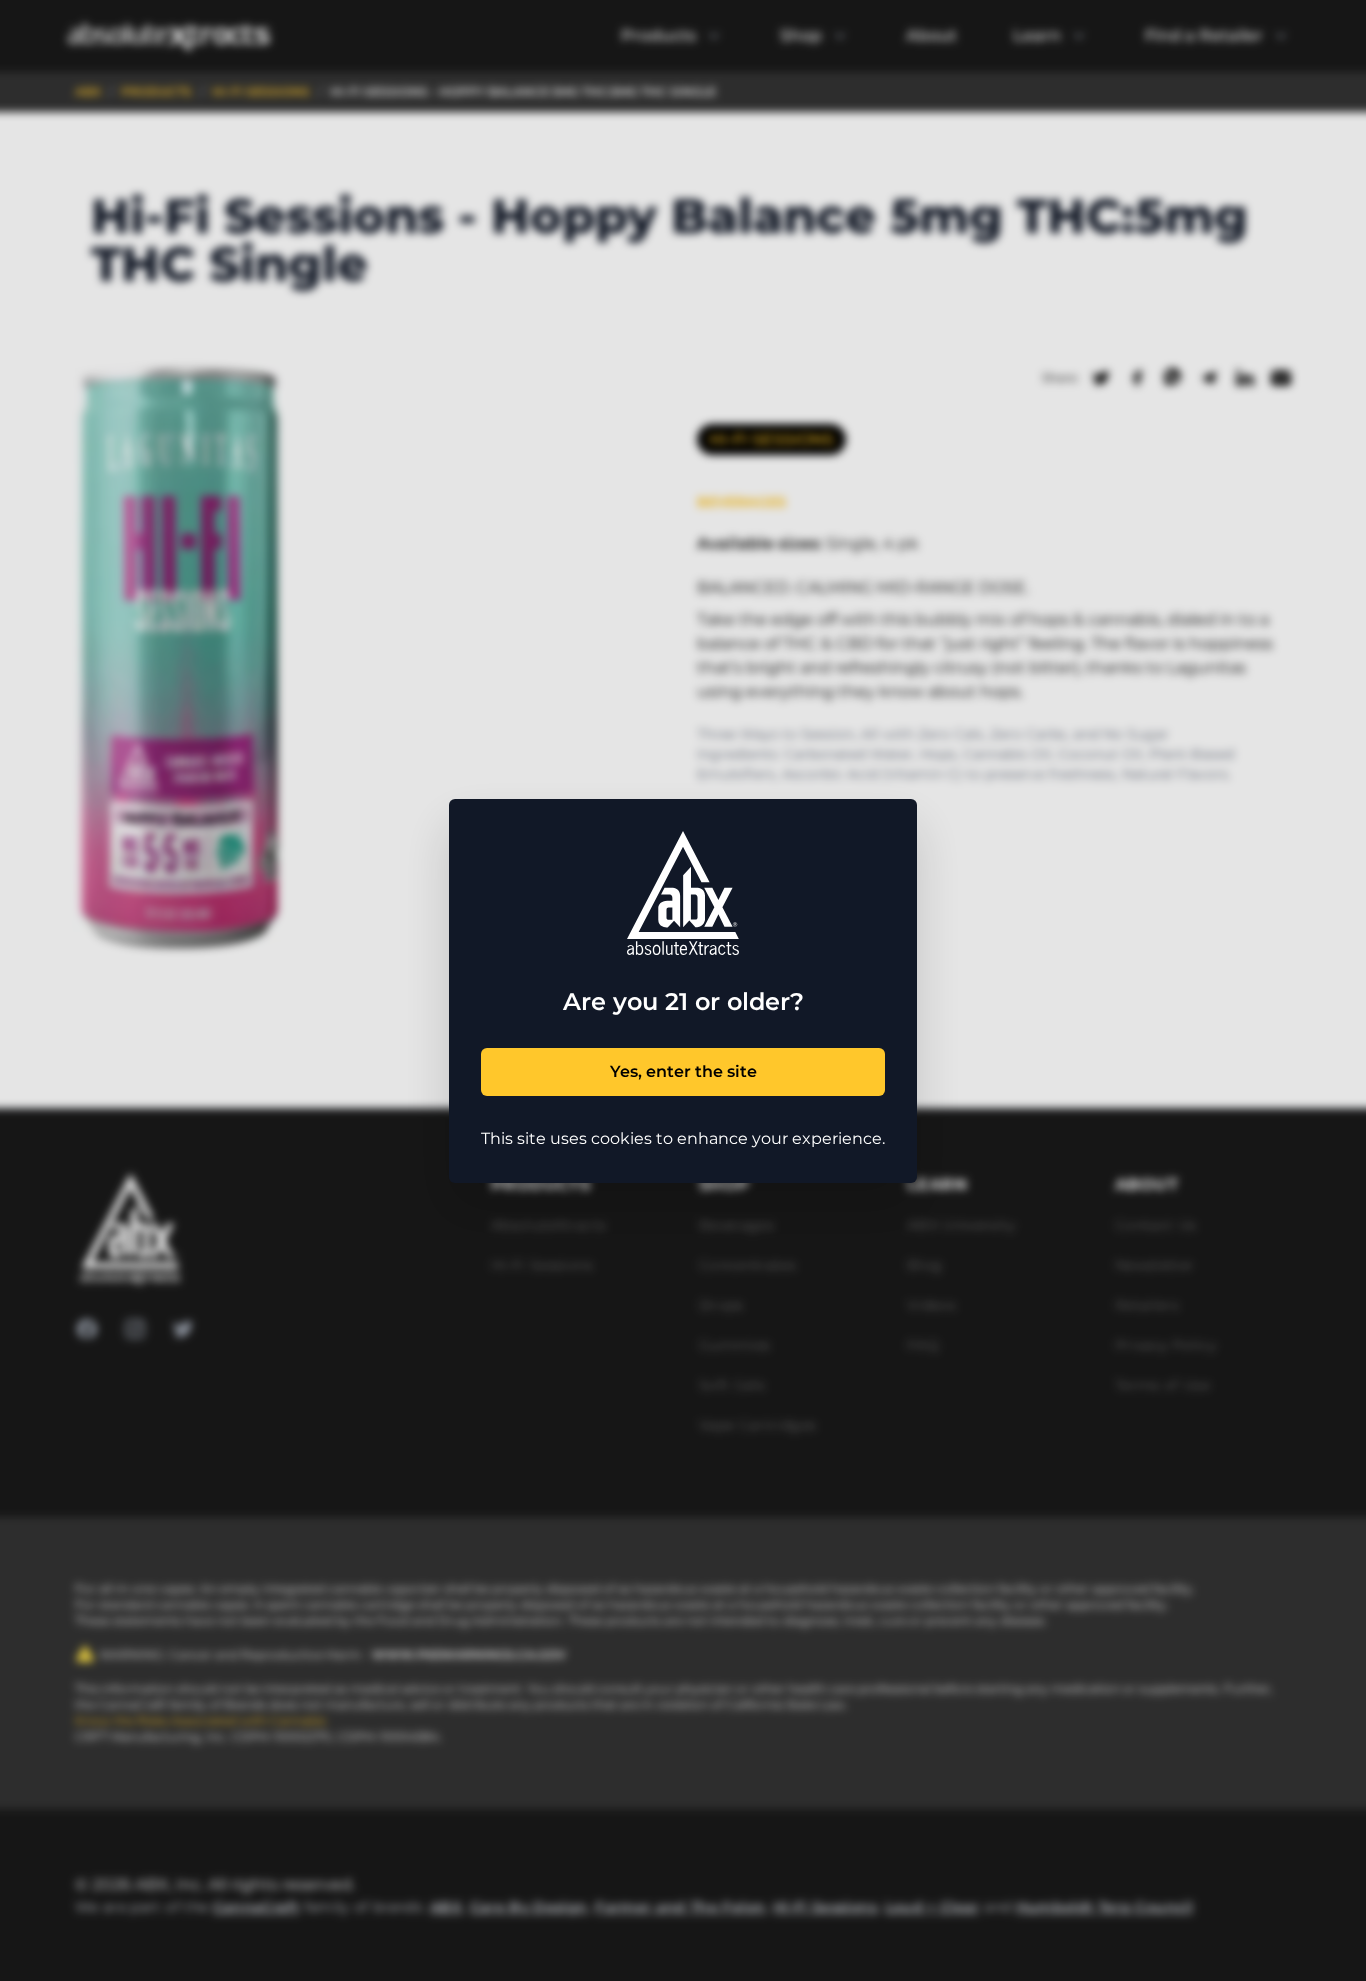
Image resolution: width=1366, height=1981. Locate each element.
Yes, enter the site (683, 1071)
